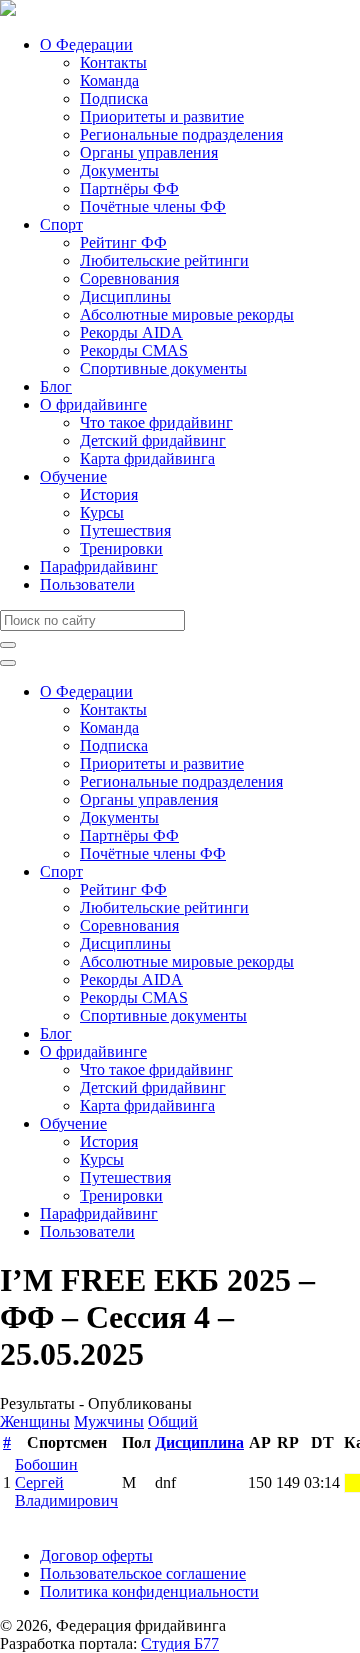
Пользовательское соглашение (143, 1573)
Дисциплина (199, 1442)
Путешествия (125, 530)
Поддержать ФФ (56, 1521)
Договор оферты (96, 1555)
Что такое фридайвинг (156, 422)
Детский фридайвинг (153, 440)
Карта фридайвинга (147, 458)
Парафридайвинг (99, 566)
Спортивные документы (163, 368)
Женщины (35, 1421)
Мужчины (109, 1421)
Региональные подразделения (181, 134)
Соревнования (129, 278)
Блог (56, 386)
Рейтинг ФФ (123, 242)
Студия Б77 (180, 1643)
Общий (173, 1421)
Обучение (73, 476)
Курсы (102, 512)
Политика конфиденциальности (149, 1591)
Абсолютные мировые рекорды (187, 314)
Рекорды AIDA (131, 332)
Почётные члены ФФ (153, 206)
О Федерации (86, 44)
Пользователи (87, 584)
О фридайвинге (93, 404)
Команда (109, 80)
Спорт (61, 224)
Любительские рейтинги (164, 260)
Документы (119, 170)
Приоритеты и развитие (162, 116)
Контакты (113, 62)
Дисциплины (125, 296)
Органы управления (149, 152)
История (109, 494)
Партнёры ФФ (129, 188)
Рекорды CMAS (134, 350)
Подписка (114, 98)
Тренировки (121, 548)
